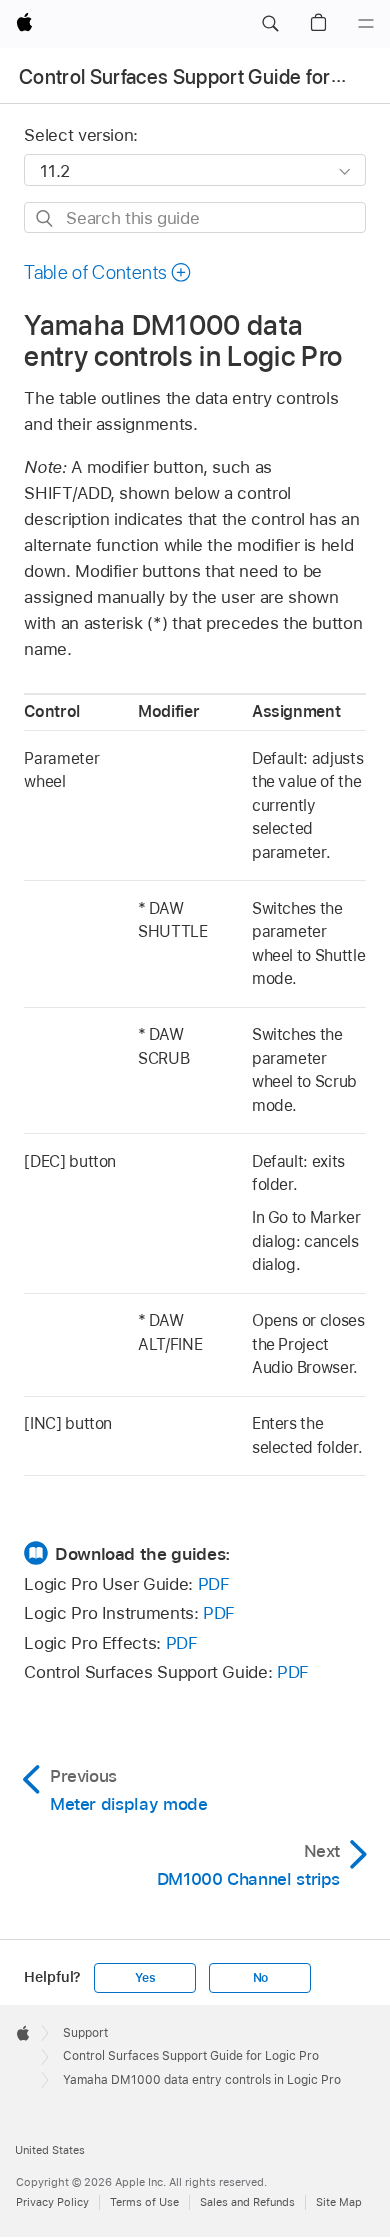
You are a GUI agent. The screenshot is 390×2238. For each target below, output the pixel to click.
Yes (145, 1978)
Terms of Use (144, 2202)
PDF (214, 1584)
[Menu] (366, 24)
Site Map (339, 2202)
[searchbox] (194, 217)
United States (50, 2150)
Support (85, 2033)
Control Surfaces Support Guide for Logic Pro (191, 2056)
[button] (270, 24)
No (261, 1978)
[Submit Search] (45, 218)
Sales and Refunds (247, 2202)
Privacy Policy (52, 2202)
